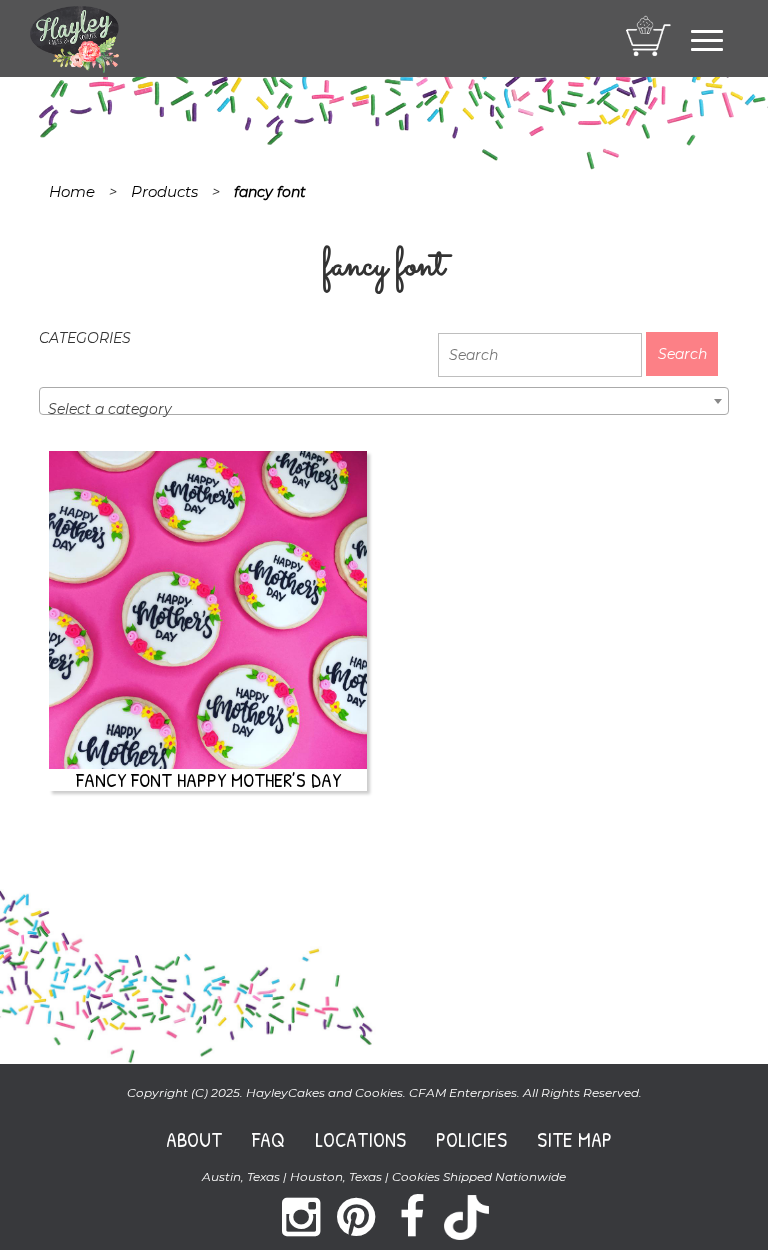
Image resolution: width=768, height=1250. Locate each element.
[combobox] (384, 401)
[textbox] (384, 409)
